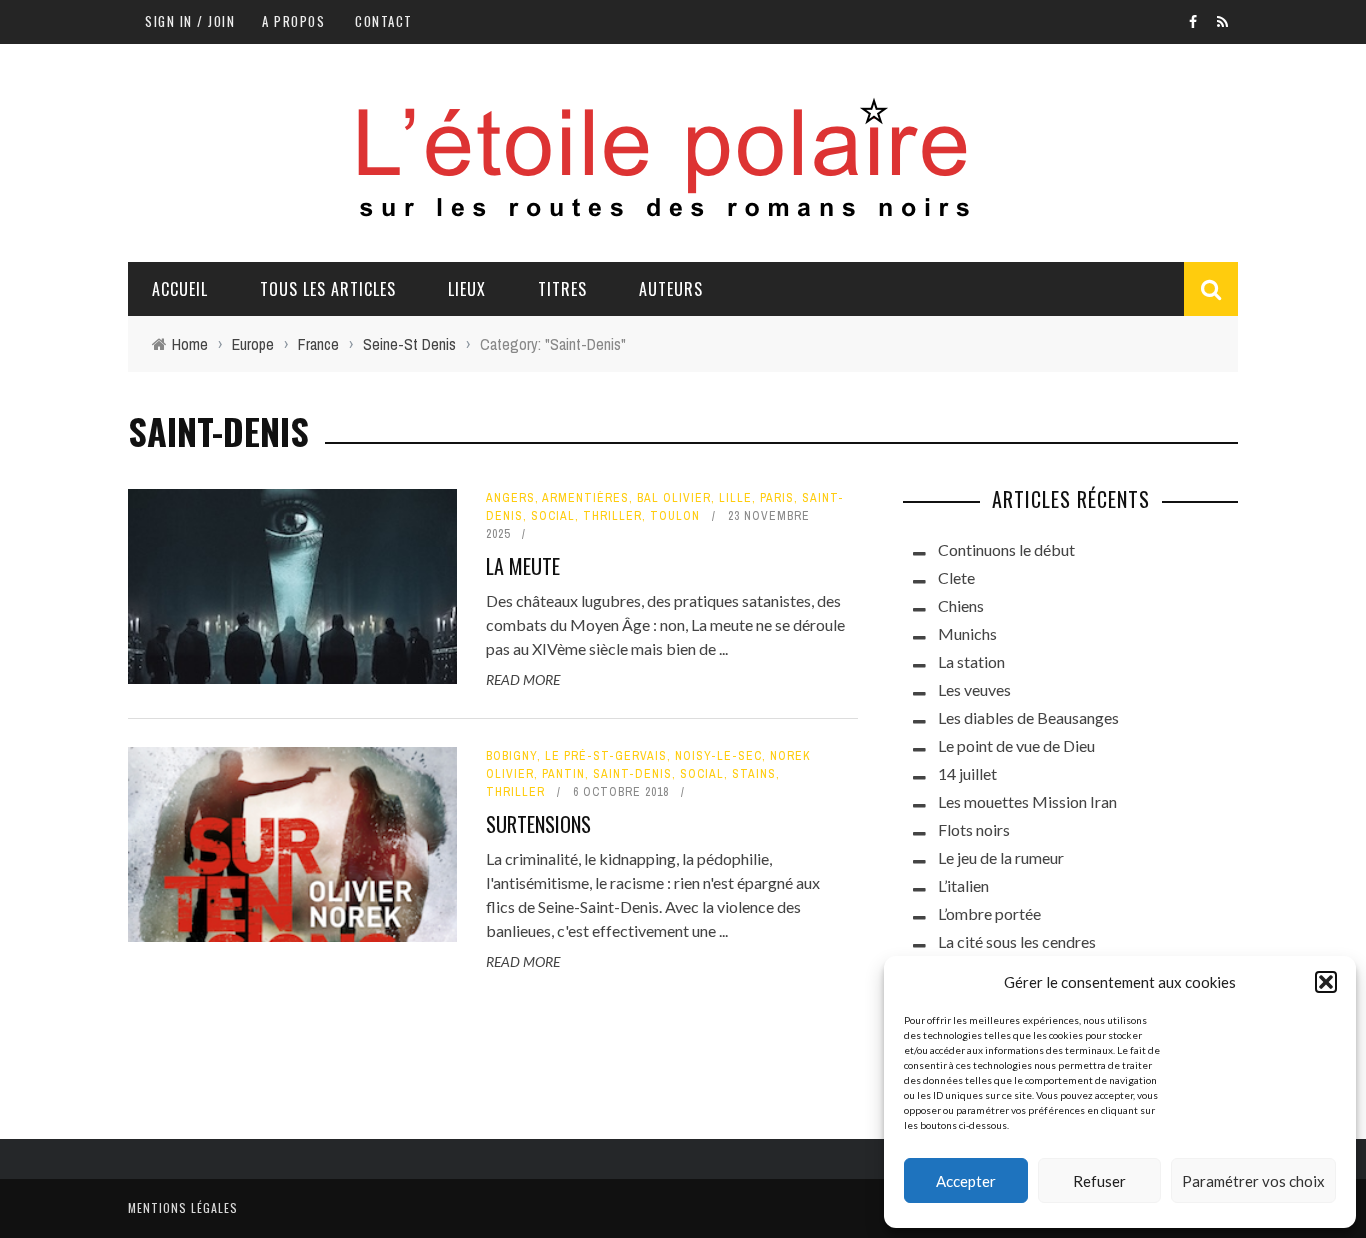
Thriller (612, 516)
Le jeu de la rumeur (1001, 857)
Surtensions (538, 824)
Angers (510, 498)
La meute (523, 566)
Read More (523, 679)
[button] (1326, 982)
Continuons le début (1006, 549)
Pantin (563, 774)
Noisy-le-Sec (718, 756)
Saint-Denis (632, 774)
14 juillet (967, 773)
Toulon (675, 516)
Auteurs (671, 289)
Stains (754, 774)
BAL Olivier (674, 498)
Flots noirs (974, 829)
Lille (735, 498)
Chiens (961, 605)
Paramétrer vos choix (1253, 1181)
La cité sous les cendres (1017, 941)
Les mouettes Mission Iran (1027, 801)
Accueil (180, 289)
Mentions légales (183, 1207)
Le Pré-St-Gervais (606, 756)
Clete (956, 577)
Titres (562, 289)
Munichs (967, 633)
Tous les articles (328, 289)
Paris (777, 498)
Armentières (585, 498)
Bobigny (511, 756)
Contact (384, 21)
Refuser (1099, 1181)
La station (971, 661)
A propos (293, 21)
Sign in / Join (190, 21)
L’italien (963, 885)
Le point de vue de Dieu (1016, 745)
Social (553, 516)
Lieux (467, 289)
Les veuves (974, 689)
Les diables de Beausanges (1028, 717)
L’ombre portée (989, 913)
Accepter (966, 1181)
